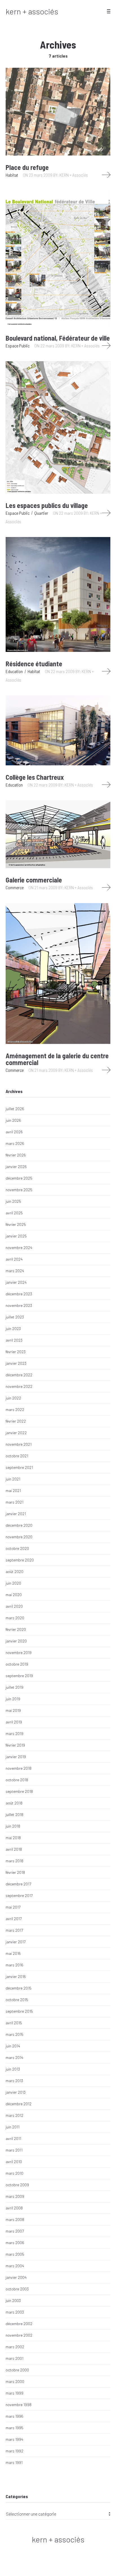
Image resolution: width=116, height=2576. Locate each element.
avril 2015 (14, 2023)
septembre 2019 (19, 1676)
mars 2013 (14, 2081)
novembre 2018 (19, 1768)
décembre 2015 (19, 1988)
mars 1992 (14, 2451)
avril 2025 (14, 1213)
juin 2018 (13, 1826)
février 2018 (15, 1872)
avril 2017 (14, 1919)
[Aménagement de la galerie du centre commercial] (58, 973)
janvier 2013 (16, 2092)
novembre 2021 (19, 1444)
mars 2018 (14, 1861)
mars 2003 (15, 2312)
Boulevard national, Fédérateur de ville (58, 338)
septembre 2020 (20, 1560)
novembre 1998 (19, 2405)
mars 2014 (14, 2057)
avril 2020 (14, 1606)
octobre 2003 (17, 2289)
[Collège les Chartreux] (58, 730)
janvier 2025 (16, 1236)
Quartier (41, 513)
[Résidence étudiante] (58, 594)
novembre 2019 (19, 1652)
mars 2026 (15, 1143)
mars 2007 (15, 2231)
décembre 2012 (19, 2104)
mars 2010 (14, 2173)
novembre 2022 (19, 1386)
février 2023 (16, 1352)
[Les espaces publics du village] (58, 427)
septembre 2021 (19, 1467)
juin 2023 (13, 1328)
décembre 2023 (19, 1294)
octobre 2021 (17, 1456)
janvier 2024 (16, 1282)
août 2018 (14, 1803)
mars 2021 (14, 1502)
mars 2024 (15, 1271)
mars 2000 (15, 2381)
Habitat (12, 175)
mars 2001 (14, 2358)
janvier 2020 (16, 1641)
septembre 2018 (19, 1791)
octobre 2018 (17, 1780)
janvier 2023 (16, 1363)
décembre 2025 (19, 1178)
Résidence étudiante (34, 664)
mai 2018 (13, 1838)
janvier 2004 (16, 2277)
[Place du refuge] (58, 112)
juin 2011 (13, 2127)
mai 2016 (13, 1953)
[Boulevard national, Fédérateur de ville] (58, 258)
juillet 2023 (15, 1317)
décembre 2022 (19, 1375)
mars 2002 (15, 2347)
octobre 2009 (17, 2185)
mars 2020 (15, 1618)
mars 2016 (14, 1965)
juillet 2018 (14, 1814)
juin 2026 (13, 1120)
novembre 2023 (19, 1305)
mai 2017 (13, 1907)
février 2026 (16, 1155)
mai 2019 (13, 1710)
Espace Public (18, 346)
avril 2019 (14, 1722)
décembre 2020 (19, 1525)
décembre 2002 (19, 2324)
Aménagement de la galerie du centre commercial (57, 1059)
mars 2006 (15, 2243)
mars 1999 (14, 2393)
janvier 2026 (16, 1167)
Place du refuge (27, 167)
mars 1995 (14, 2428)
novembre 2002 (19, 2335)
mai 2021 (13, 1490)
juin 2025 (13, 1201)
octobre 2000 (17, 2370)
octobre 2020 (17, 1548)
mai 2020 (14, 1595)
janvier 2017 (16, 1942)
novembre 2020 (19, 1537)
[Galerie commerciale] (58, 834)
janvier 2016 (16, 1976)
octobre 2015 (17, 2000)
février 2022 (16, 1421)
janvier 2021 (16, 1514)
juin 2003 (13, 2300)
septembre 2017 (19, 1895)
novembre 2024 (19, 1248)
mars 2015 (14, 2034)
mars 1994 (14, 2439)
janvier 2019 (16, 1757)
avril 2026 (14, 1132)
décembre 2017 (18, 1884)
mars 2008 (15, 2219)
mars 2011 (14, 2150)
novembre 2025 (19, 1190)
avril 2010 (14, 2162)
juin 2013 (13, 2069)
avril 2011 (13, 2138)
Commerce (15, 887)
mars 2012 (14, 2115)
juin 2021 (13, 1479)
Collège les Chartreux (35, 777)
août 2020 (14, 1571)
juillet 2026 (15, 1109)
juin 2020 (13, 1583)
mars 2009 (15, 2196)
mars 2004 (15, 2266)
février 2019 (15, 1745)
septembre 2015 (19, 2011)
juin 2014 (13, 2046)
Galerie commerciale (34, 880)
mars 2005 (15, 2254)
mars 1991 (14, 2462)
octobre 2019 (17, 1664)
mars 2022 (15, 1409)
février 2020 (16, 1629)
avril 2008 (14, 2208)
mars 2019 (14, 1733)
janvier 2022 (16, 1433)
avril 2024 (14, 1259)
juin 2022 (13, 1398)
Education (14, 671)
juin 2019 (13, 1699)
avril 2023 (14, 1340)
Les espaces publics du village (47, 505)
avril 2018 (14, 1849)
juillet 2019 (14, 1687)
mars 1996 (14, 2416)
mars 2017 (14, 1930)
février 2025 (16, 1224)
